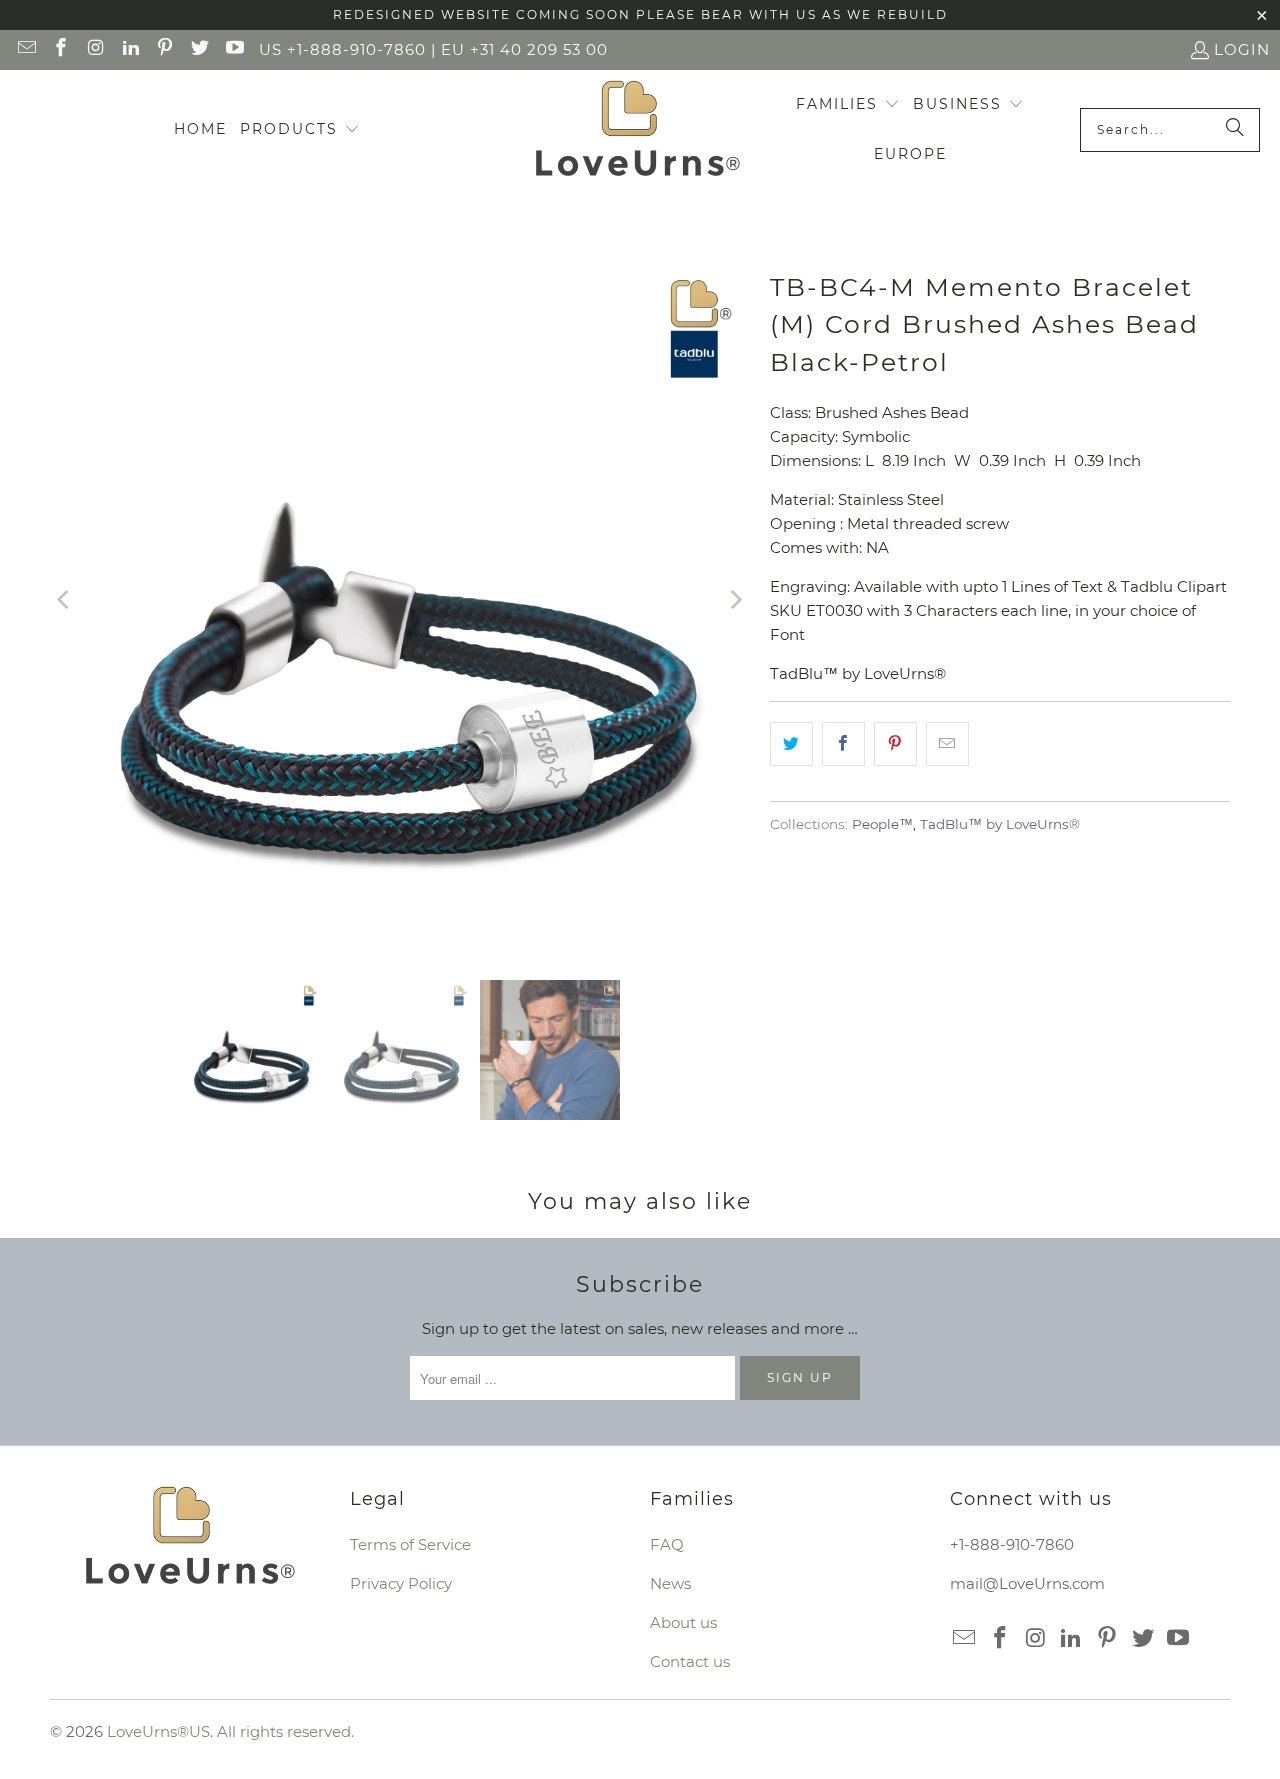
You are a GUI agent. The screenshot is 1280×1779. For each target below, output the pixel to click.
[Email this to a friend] (947, 744)
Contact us (690, 1661)
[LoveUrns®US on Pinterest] (164, 49)
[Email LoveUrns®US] (25, 49)
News (670, 1583)
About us (683, 1622)
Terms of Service (410, 1544)
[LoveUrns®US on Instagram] (94, 49)
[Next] (735, 600)
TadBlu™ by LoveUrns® (1000, 824)
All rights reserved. (285, 1731)
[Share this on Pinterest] (895, 744)
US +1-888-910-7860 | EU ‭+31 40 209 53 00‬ (433, 49)
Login (1242, 49)
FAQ (667, 1544)
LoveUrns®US (158, 1731)
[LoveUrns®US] (637, 130)
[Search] (1235, 130)
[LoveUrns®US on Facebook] (60, 49)
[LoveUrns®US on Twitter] (198, 49)
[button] (300, 130)
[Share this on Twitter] (791, 744)
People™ (882, 824)
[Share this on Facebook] (843, 744)
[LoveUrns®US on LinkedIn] (129, 49)
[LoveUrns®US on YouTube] (233, 49)
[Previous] (65, 600)
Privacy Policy (401, 1583)
